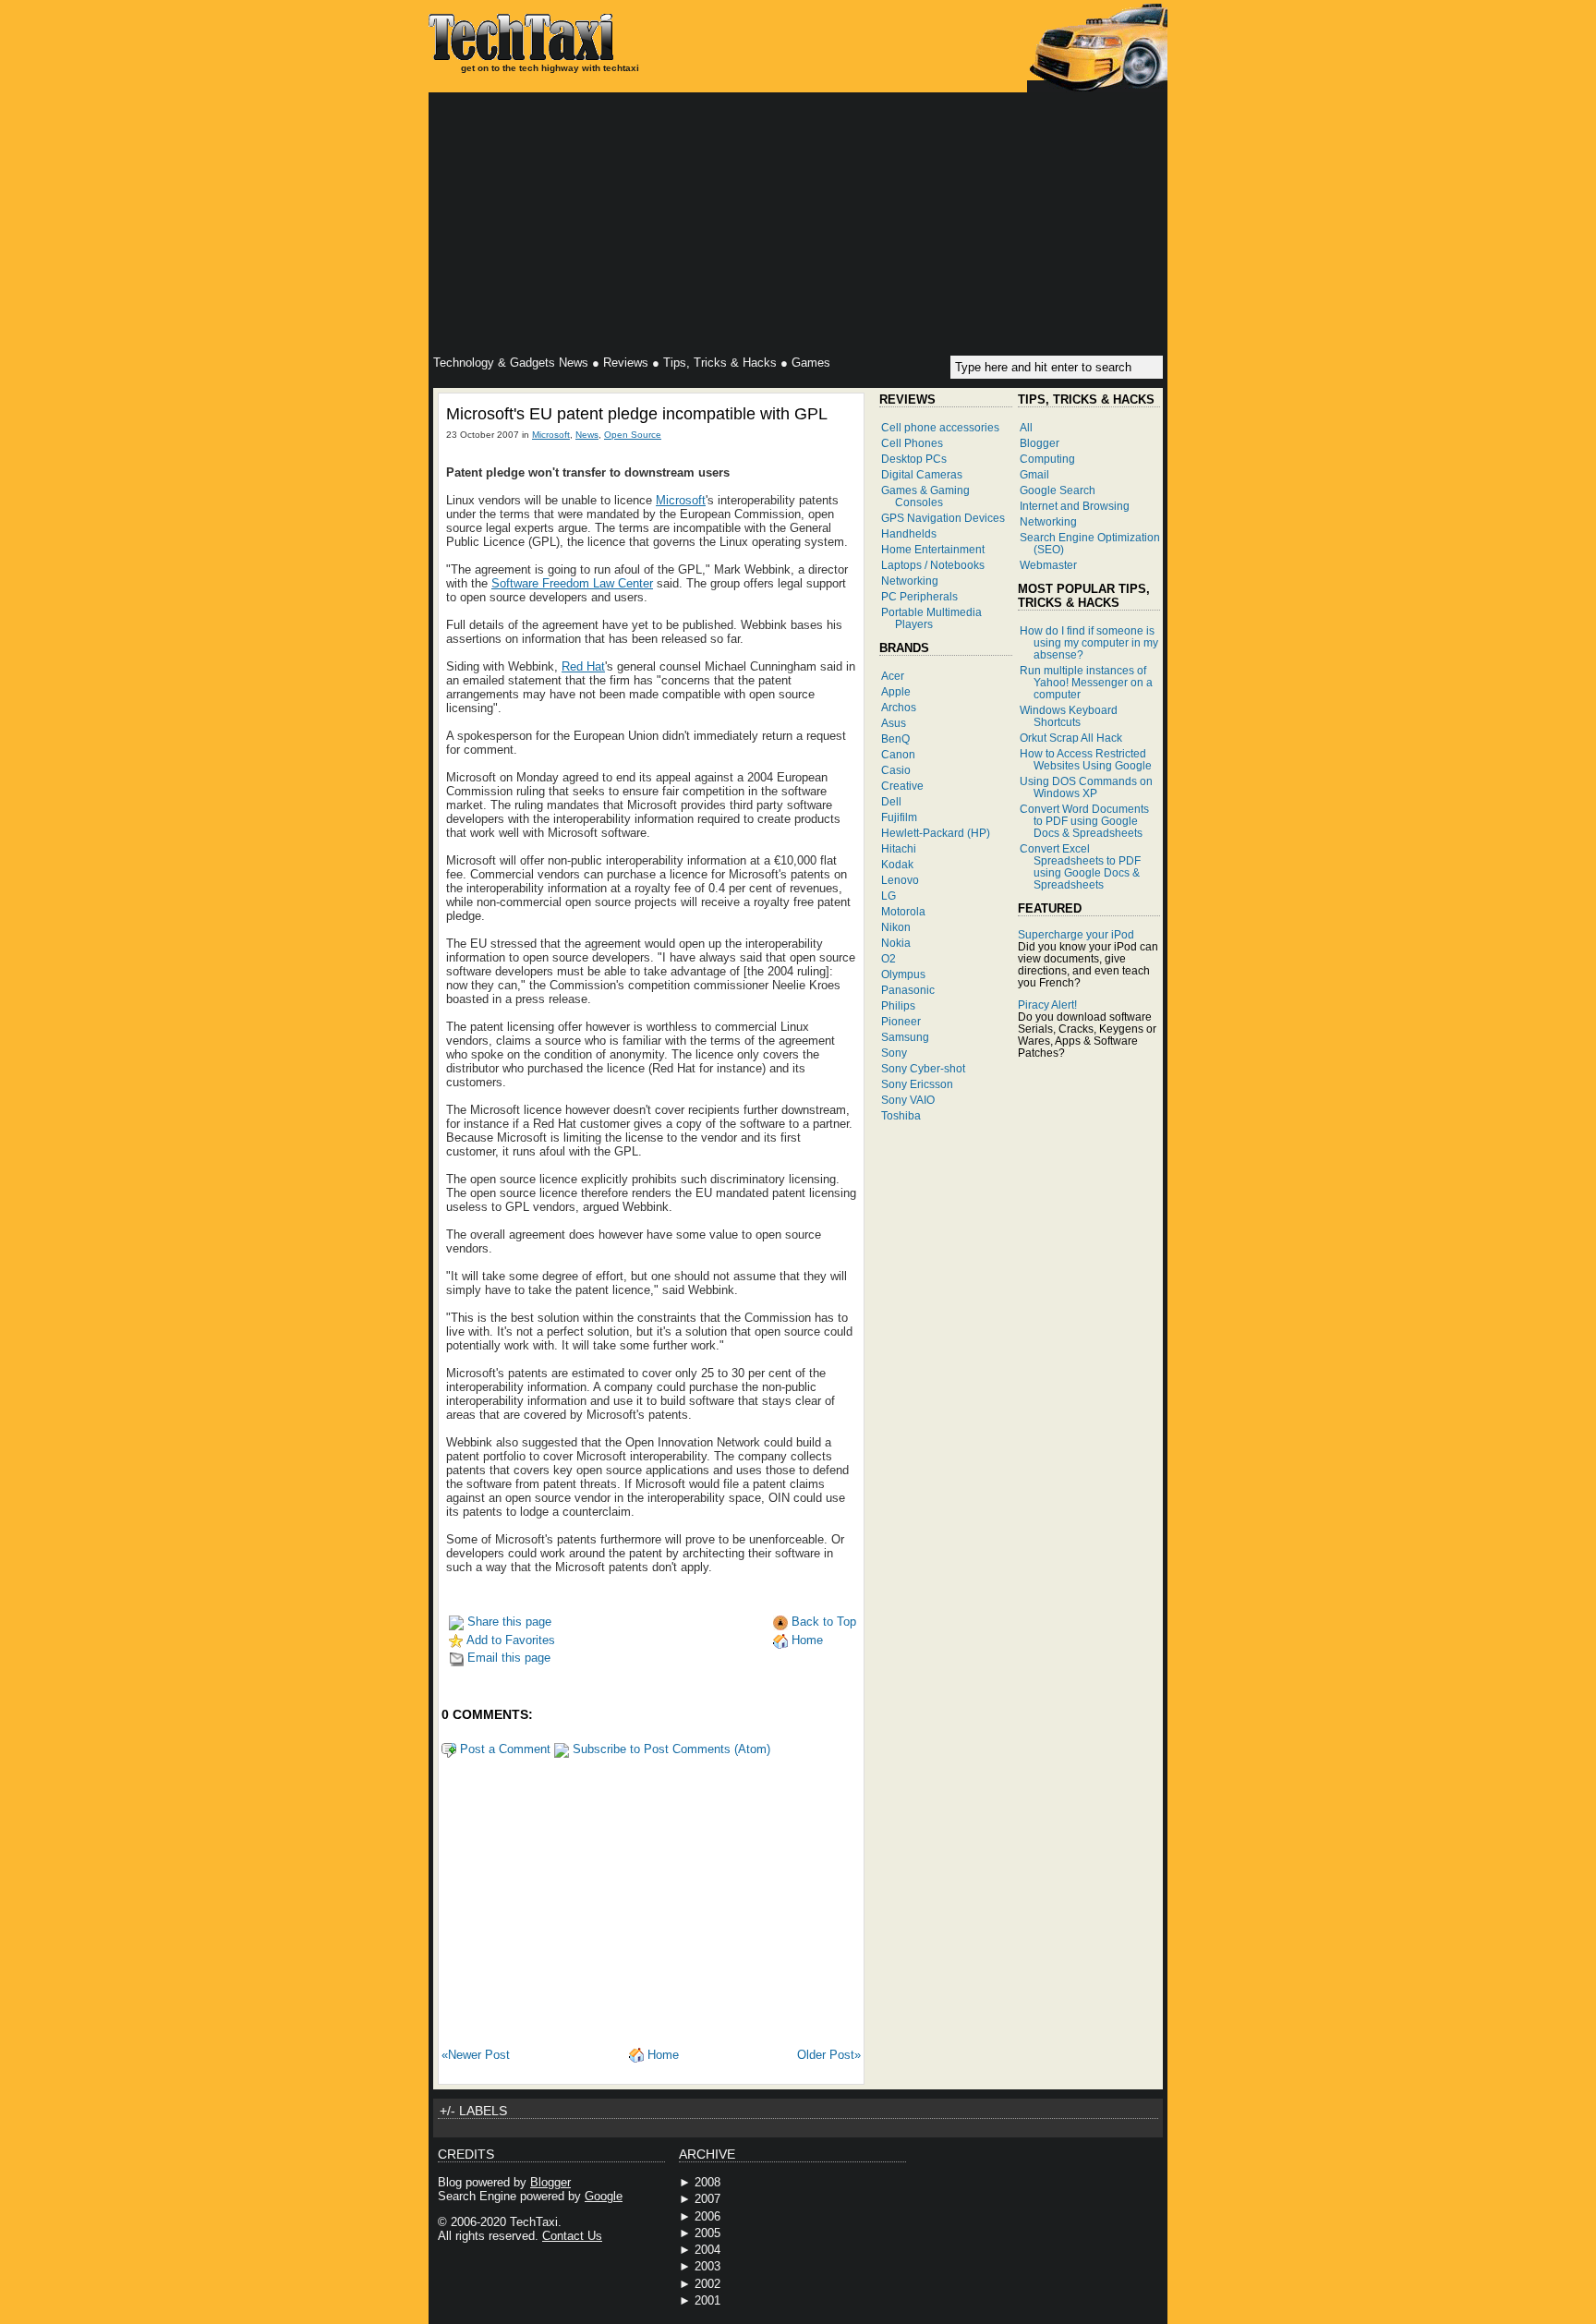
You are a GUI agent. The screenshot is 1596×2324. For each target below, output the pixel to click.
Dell (891, 801)
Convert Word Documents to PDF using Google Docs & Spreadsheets (1084, 821)
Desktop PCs (914, 459)
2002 (707, 2284)
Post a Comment (503, 1749)
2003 (707, 2266)
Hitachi (899, 848)
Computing (1047, 459)
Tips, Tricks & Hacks (720, 363)
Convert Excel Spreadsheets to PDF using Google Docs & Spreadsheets (1080, 866)
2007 (707, 2199)
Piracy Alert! (1047, 1005)
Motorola (903, 911)
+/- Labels (473, 2111)
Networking (910, 581)
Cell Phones (912, 443)
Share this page (508, 1622)
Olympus (903, 974)
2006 (707, 2216)
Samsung (905, 1037)
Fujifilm (899, 817)
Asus (894, 723)
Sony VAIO (908, 1100)
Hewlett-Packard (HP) (936, 833)
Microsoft (551, 435)
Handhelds (909, 533)
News (587, 435)
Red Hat (583, 666)
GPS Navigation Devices (943, 518)
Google (604, 2196)
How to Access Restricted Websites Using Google (1086, 759)
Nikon (896, 927)
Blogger (1040, 443)
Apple (896, 691)
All (1026, 427)
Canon (898, 754)
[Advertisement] (798, 226)
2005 (707, 2233)
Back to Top (822, 1622)
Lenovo (900, 880)
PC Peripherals (919, 596)
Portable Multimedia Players (931, 618)
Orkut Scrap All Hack (1071, 738)
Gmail (1034, 474)
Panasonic (908, 990)
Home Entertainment (933, 549)
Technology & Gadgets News (511, 363)
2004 (707, 2250)
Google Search (1058, 490)
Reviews (626, 363)
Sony (894, 1053)
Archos (899, 707)
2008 (707, 2182)
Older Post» (829, 2055)
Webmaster (1048, 565)
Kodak (897, 864)
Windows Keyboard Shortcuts (1069, 716)
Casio (896, 770)
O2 (889, 958)
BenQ (895, 738)
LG (889, 896)
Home (805, 1640)
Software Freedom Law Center (572, 583)
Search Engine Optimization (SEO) (1090, 543)
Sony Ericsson (917, 1084)
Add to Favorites (509, 1640)
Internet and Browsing (1075, 506)
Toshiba (901, 1115)
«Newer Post (476, 2055)
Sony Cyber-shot (923, 1068)
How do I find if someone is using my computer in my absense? (1089, 642)
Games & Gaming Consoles (925, 496)
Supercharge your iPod (1076, 934)
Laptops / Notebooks (933, 565)
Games (811, 363)
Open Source (633, 435)
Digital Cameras (922, 474)
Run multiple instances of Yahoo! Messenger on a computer (1086, 682)
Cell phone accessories (940, 427)
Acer (893, 676)
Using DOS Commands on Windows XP (1086, 787)
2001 (707, 2300)
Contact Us (572, 2236)
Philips (898, 1005)
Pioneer (901, 1021)
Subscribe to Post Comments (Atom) (670, 1749)
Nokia (896, 943)
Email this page (507, 1658)
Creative (902, 786)
